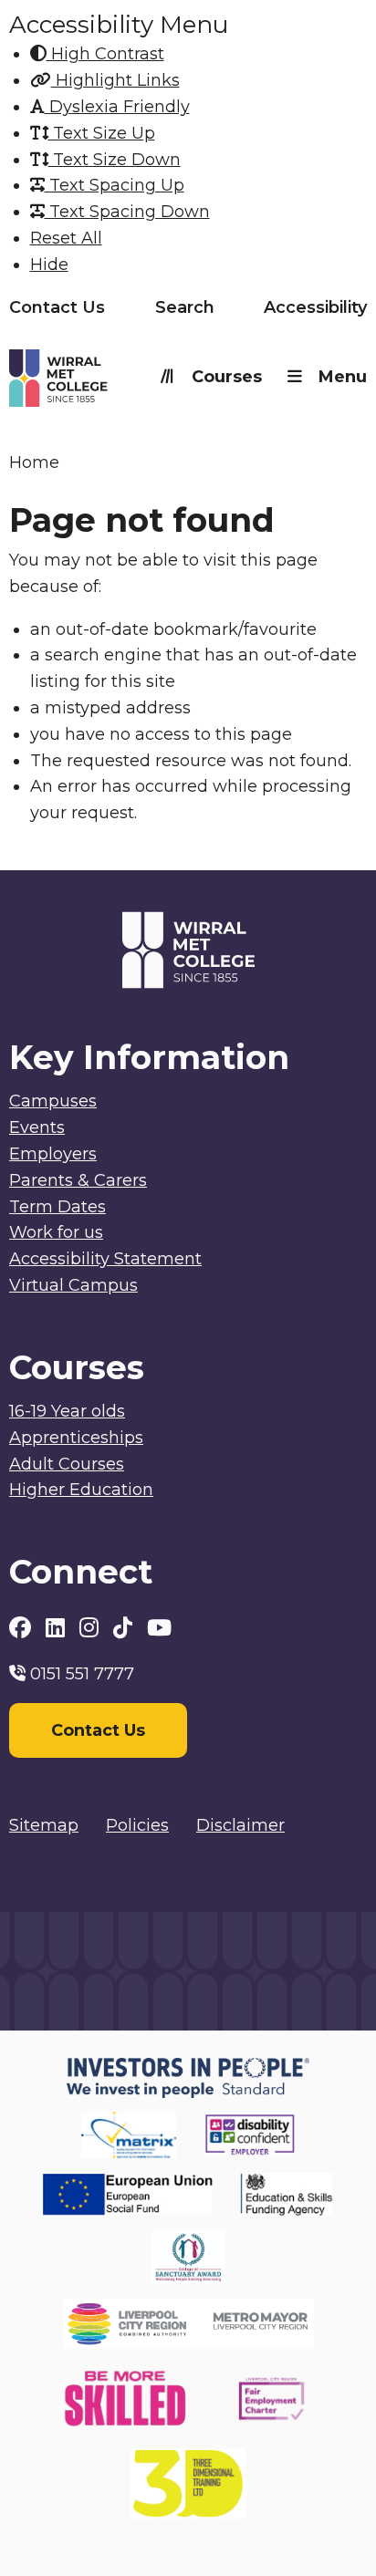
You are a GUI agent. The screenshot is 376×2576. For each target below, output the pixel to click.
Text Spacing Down (127, 212)
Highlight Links (115, 80)
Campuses (53, 1101)
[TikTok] (125, 1628)
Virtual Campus (73, 1285)
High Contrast (105, 54)
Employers (53, 1154)
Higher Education (81, 1490)
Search (185, 307)
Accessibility (315, 307)
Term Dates (57, 1207)
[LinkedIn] (58, 1628)
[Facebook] (23, 1628)
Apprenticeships (76, 1438)
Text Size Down (115, 160)
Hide (49, 265)
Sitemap (44, 1825)
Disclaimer (240, 1825)
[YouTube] (159, 1628)
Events (37, 1127)
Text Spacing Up (115, 185)
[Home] (99, 382)
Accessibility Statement (105, 1259)
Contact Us (57, 307)
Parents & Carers (78, 1180)
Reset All (66, 238)
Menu (343, 377)
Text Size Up (102, 133)
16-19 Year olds (67, 1411)
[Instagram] (92, 1628)
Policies (137, 1825)
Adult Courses (67, 1464)
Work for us (56, 1232)
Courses (227, 377)
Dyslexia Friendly (117, 107)
